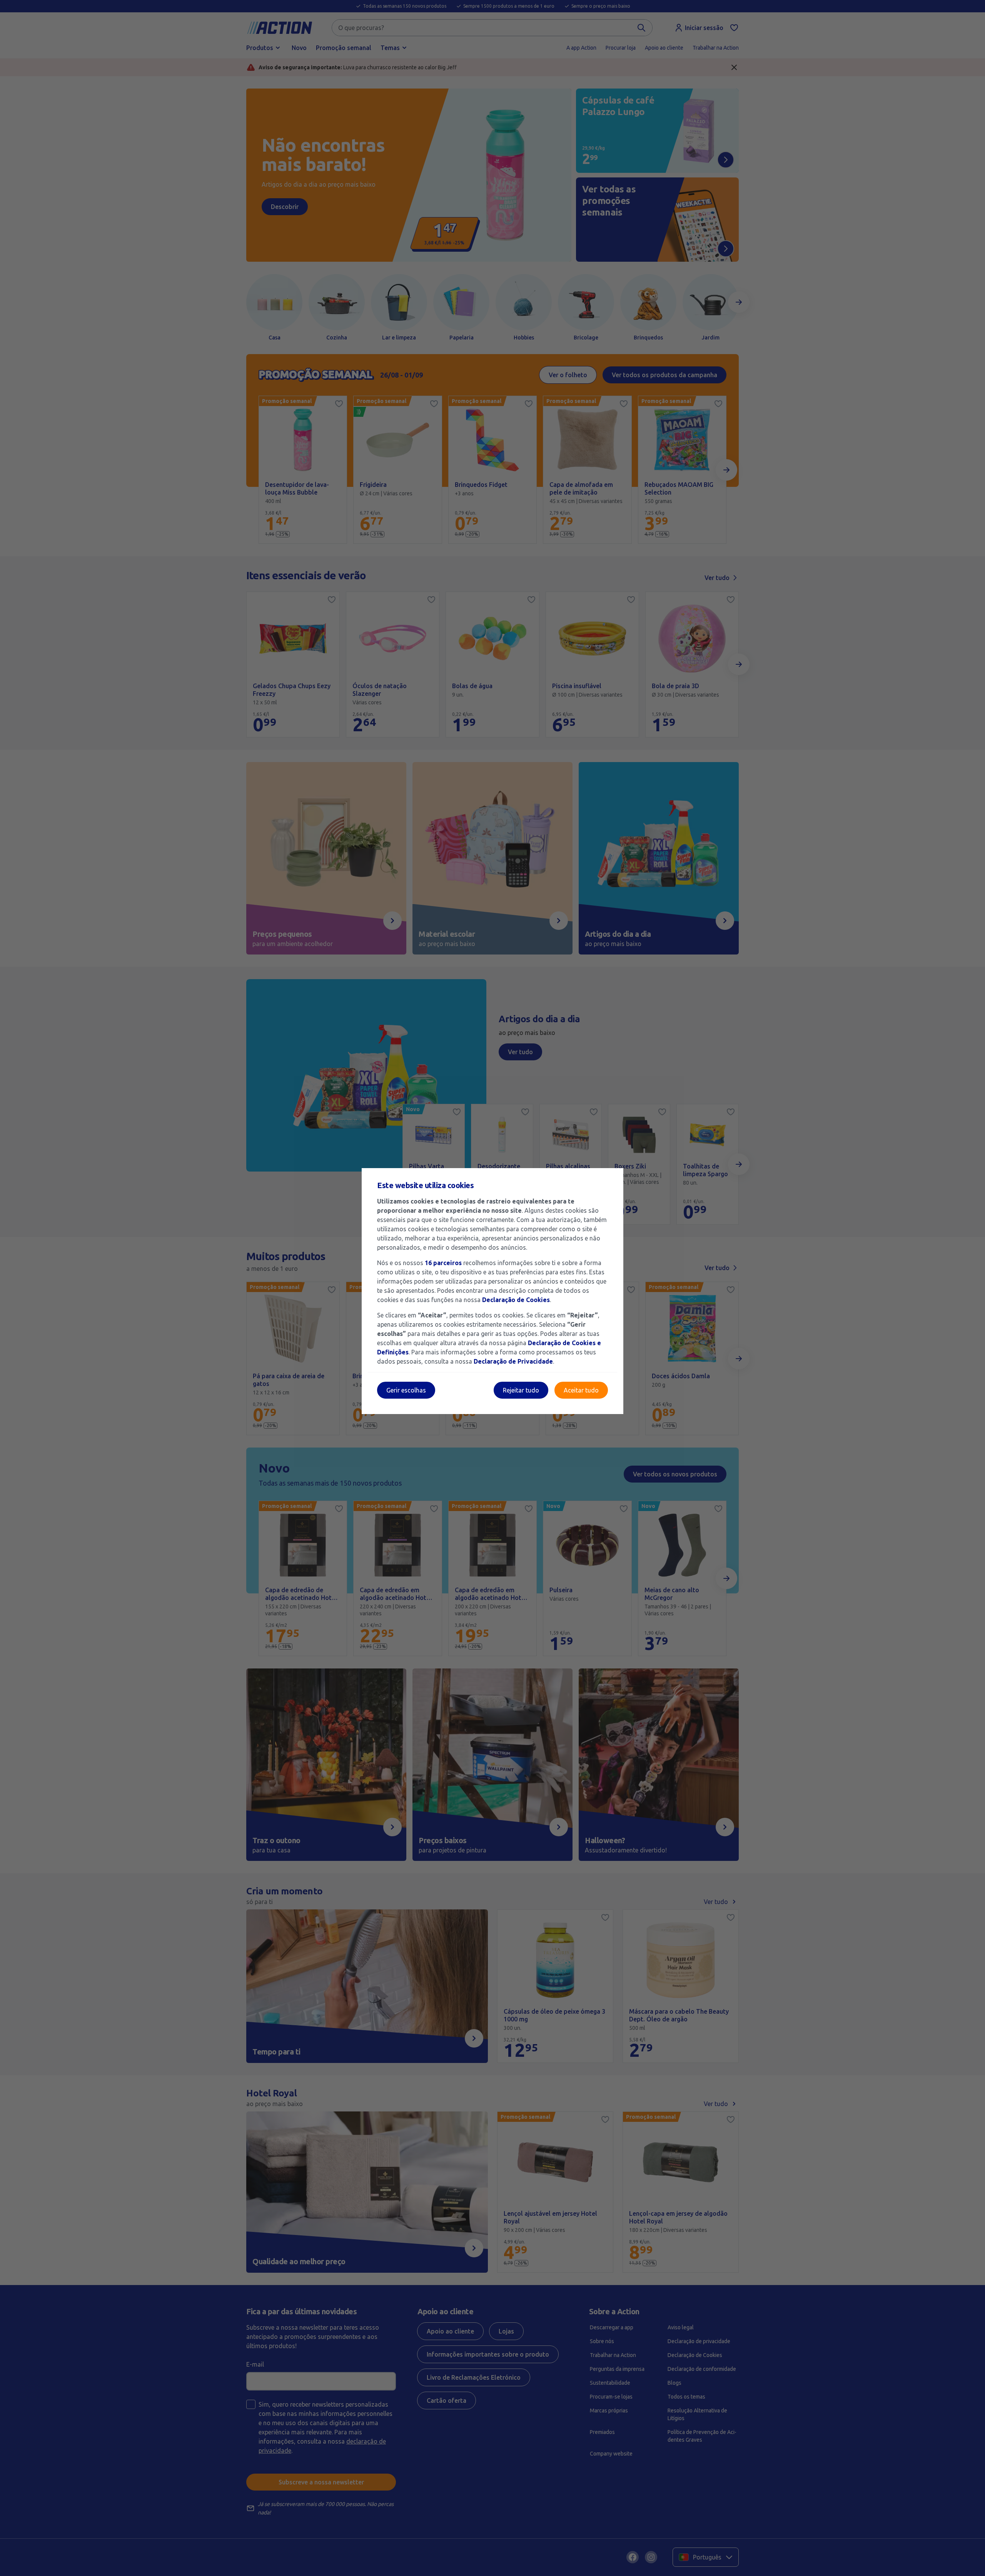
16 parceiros (443, 1263)
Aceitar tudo (581, 1390)
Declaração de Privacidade (513, 1361)
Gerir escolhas (406, 1390)
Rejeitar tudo (521, 1390)
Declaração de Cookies (516, 1300)
